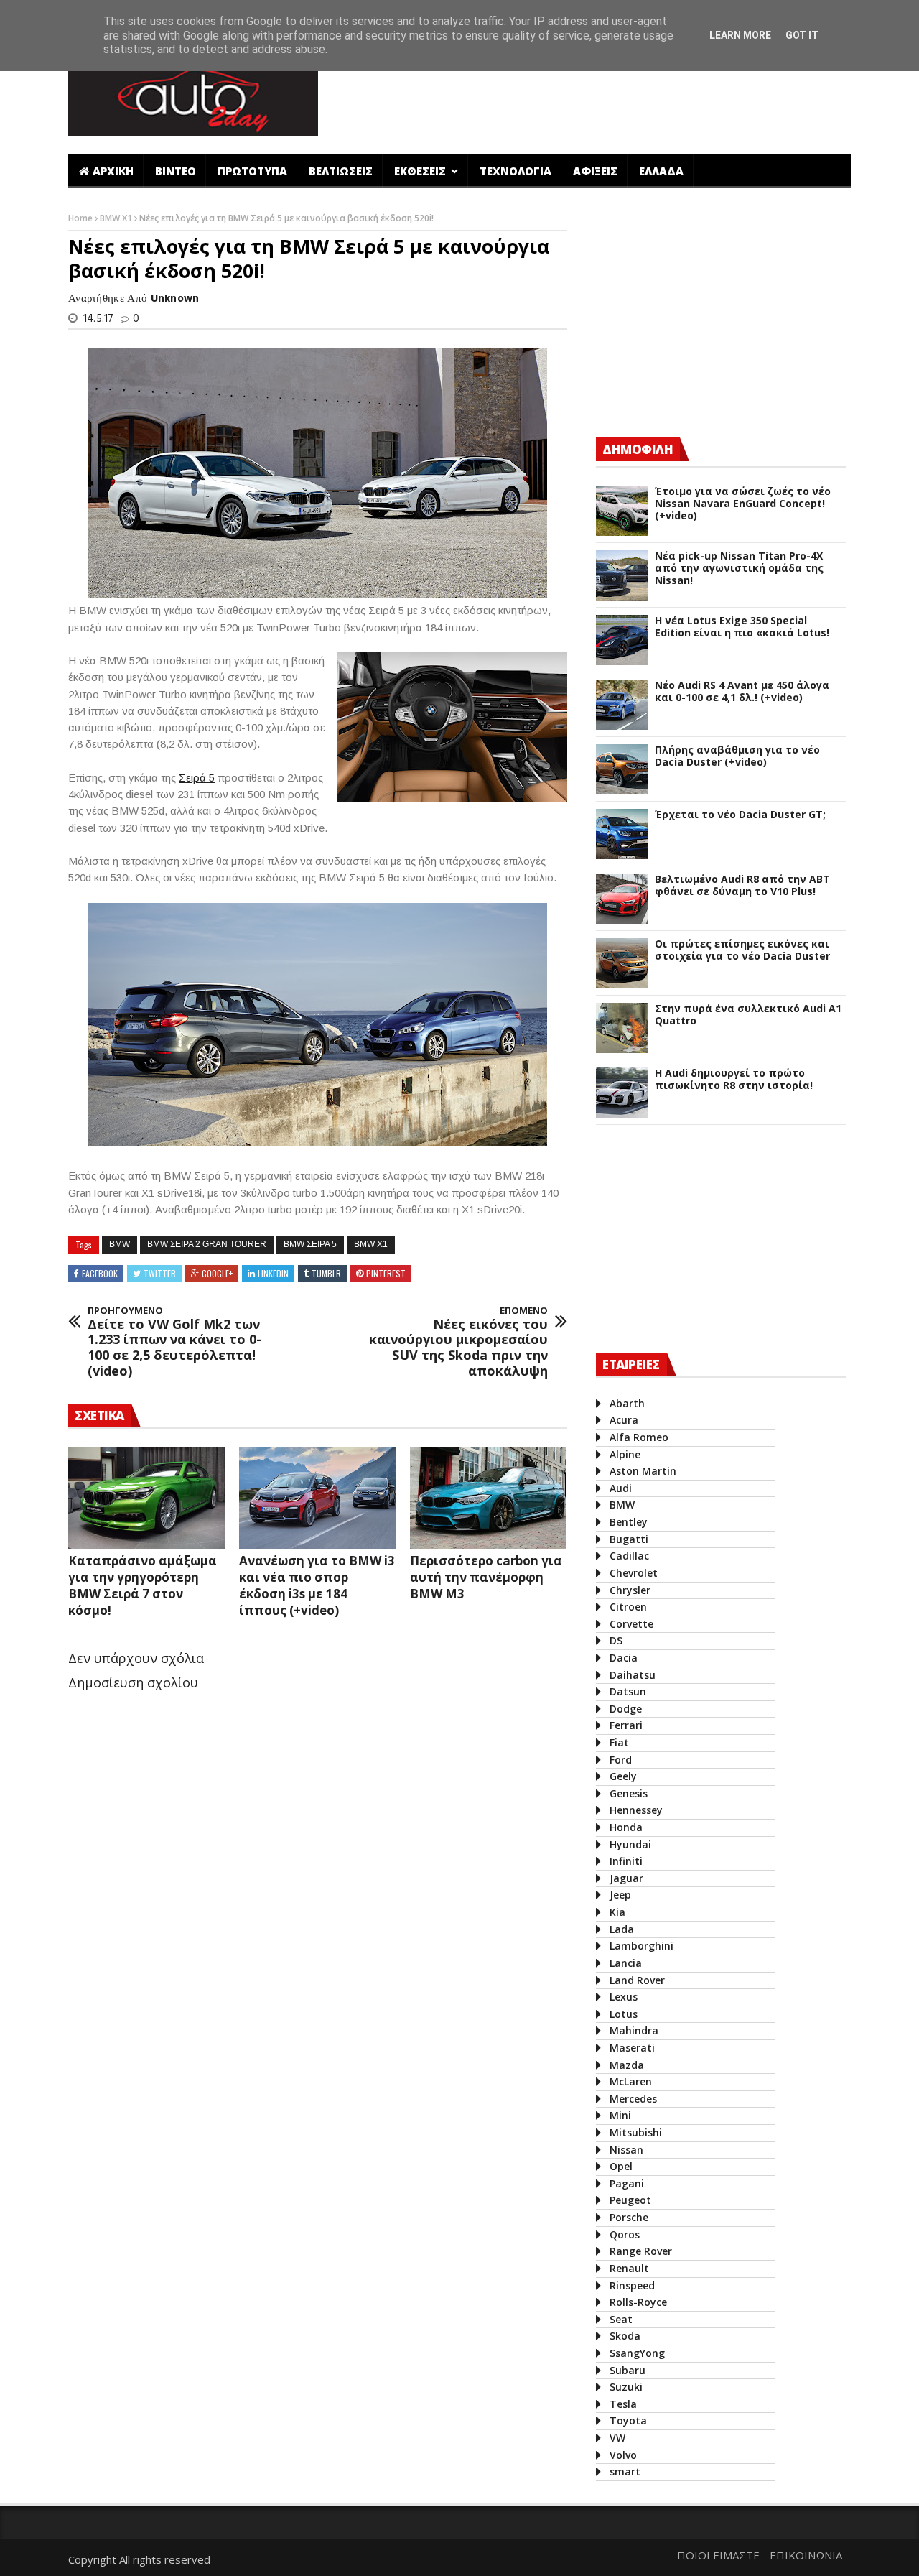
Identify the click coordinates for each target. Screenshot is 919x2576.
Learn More (740, 35)
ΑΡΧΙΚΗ (113, 171)
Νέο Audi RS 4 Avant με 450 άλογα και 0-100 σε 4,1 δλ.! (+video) (742, 692)
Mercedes (633, 2099)
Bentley (629, 1522)
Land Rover (637, 1980)
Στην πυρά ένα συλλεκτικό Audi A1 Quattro (748, 1015)
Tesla (623, 2404)
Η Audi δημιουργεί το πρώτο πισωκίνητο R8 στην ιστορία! (734, 1080)
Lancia (626, 1963)
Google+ (217, 1273)
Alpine (625, 1454)
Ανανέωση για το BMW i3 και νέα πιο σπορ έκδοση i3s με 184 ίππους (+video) (317, 1585)
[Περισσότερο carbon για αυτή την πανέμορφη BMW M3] (488, 1498)
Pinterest (386, 1273)
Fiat (619, 1742)
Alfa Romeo (639, 1437)
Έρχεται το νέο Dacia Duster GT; (740, 815)
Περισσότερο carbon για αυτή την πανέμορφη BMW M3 (486, 1577)
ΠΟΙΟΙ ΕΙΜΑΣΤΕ (718, 2555)
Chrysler (630, 1590)
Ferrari (626, 1725)
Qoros (625, 2234)
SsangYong (637, 2353)
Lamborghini (642, 1946)
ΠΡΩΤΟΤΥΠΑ (252, 171)
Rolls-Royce (638, 2302)
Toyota (628, 2420)
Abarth (627, 1403)
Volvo (623, 2455)
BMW (120, 1244)
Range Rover (641, 2251)
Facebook (100, 1273)
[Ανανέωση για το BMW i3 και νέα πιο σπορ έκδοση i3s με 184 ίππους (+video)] (317, 1498)
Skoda (625, 2336)
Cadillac (629, 1556)
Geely (623, 1776)
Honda (626, 1827)
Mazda (627, 2065)
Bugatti (629, 1539)
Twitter (160, 1273)
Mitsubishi (636, 2132)
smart (625, 2471)
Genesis (629, 1793)
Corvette (631, 1624)
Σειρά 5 (197, 778)
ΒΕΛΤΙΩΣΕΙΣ (341, 171)
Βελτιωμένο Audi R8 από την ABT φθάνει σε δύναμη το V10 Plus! (742, 886)
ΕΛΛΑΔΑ (661, 171)
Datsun (628, 1691)
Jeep (620, 1895)
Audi (621, 1488)
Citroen (628, 1607)
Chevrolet (634, 1573)
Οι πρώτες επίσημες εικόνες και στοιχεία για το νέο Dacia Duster (742, 950)
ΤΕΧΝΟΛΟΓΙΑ (516, 171)
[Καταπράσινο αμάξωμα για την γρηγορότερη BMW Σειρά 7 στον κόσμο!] (146, 1498)
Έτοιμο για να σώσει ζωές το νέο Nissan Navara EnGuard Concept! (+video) (743, 504)
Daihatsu (633, 1675)
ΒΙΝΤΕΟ (176, 171)
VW (617, 2438)
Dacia (624, 1658)
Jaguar (626, 1878)
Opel (621, 2166)
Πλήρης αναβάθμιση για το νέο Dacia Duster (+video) (737, 756)
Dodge (626, 1709)
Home (81, 218)
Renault (629, 2268)
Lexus (624, 1997)
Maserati (632, 2048)
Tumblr (326, 1273)
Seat (621, 2319)
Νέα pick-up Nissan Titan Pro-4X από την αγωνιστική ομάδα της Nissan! (739, 568)
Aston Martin (643, 1471)
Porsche (629, 2217)
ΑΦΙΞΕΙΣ (595, 171)
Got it (802, 35)
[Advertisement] (591, 96)
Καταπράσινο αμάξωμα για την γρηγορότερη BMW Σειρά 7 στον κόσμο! (143, 1585)
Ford (621, 1760)
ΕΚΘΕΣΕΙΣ (421, 171)
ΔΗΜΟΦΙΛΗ (638, 449)
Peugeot (630, 2200)
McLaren (631, 2081)
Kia (617, 1912)
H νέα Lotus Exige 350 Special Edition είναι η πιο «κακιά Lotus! (742, 627)
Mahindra (634, 2030)
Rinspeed (632, 2285)
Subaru (628, 2370)
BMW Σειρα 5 (310, 1244)
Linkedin (273, 1273)
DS (616, 1640)
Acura (624, 1420)
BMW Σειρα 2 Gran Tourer (207, 1244)
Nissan (626, 2150)
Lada (622, 1929)
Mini (620, 2115)
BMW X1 (117, 218)
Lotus (624, 2014)
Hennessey (636, 1810)
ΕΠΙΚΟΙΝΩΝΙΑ (806, 2555)
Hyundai (630, 1844)
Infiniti (626, 1861)
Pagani (627, 2183)
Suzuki (626, 2387)
